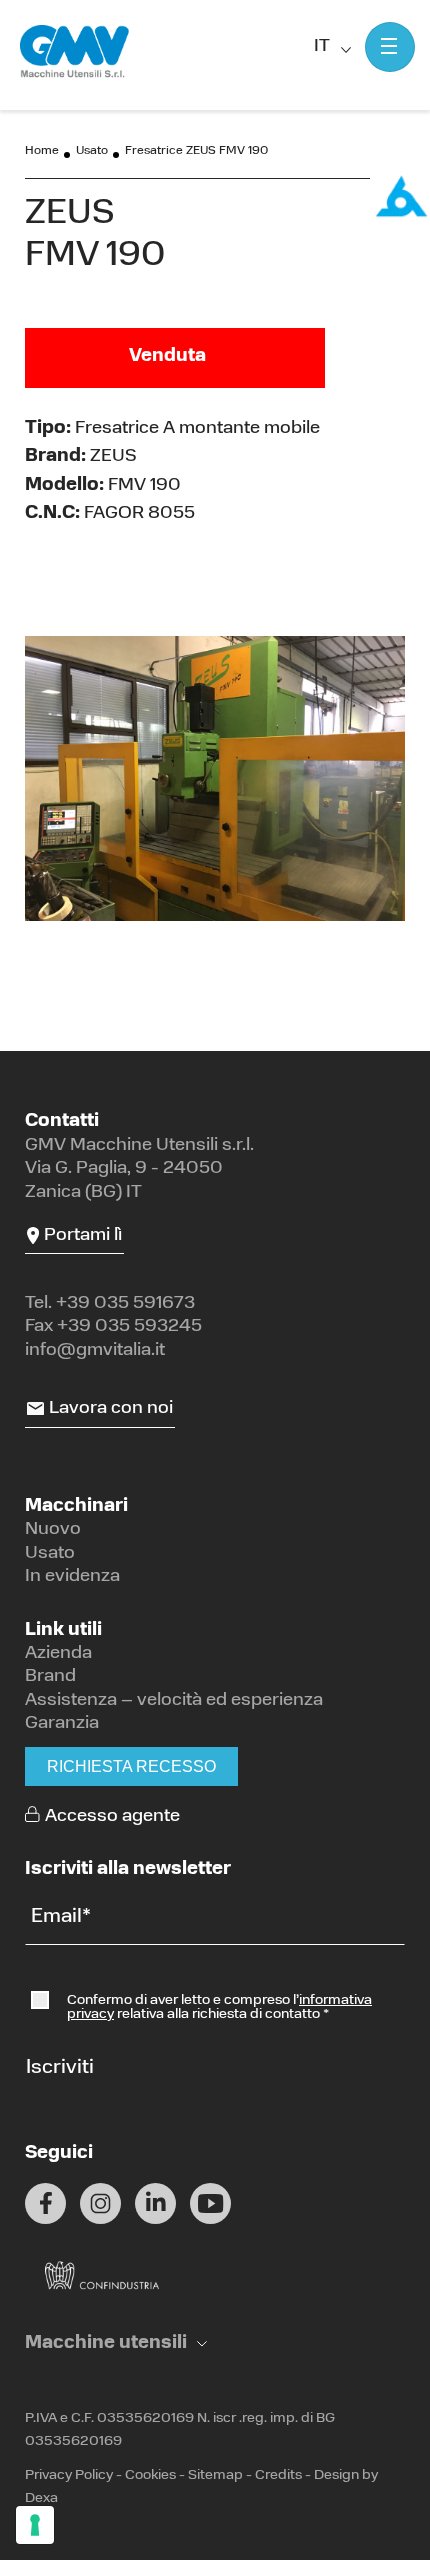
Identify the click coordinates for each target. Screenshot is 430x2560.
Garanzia (62, 1724)
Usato (92, 151)
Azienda (58, 1654)
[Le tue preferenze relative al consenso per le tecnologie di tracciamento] (35, 2525)
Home (42, 151)
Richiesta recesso (131, 1766)
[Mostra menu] (390, 47)
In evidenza (72, 1577)
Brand (50, 1677)
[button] (116, 2344)
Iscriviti (60, 2068)
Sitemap (215, 2475)
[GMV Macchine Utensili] (75, 52)
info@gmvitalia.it (95, 1351)
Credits (278, 2475)
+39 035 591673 (125, 1304)
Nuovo (53, 1530)
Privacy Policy (69, 2475)
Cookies (150, 2475)
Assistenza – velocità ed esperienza (174, 1701)
